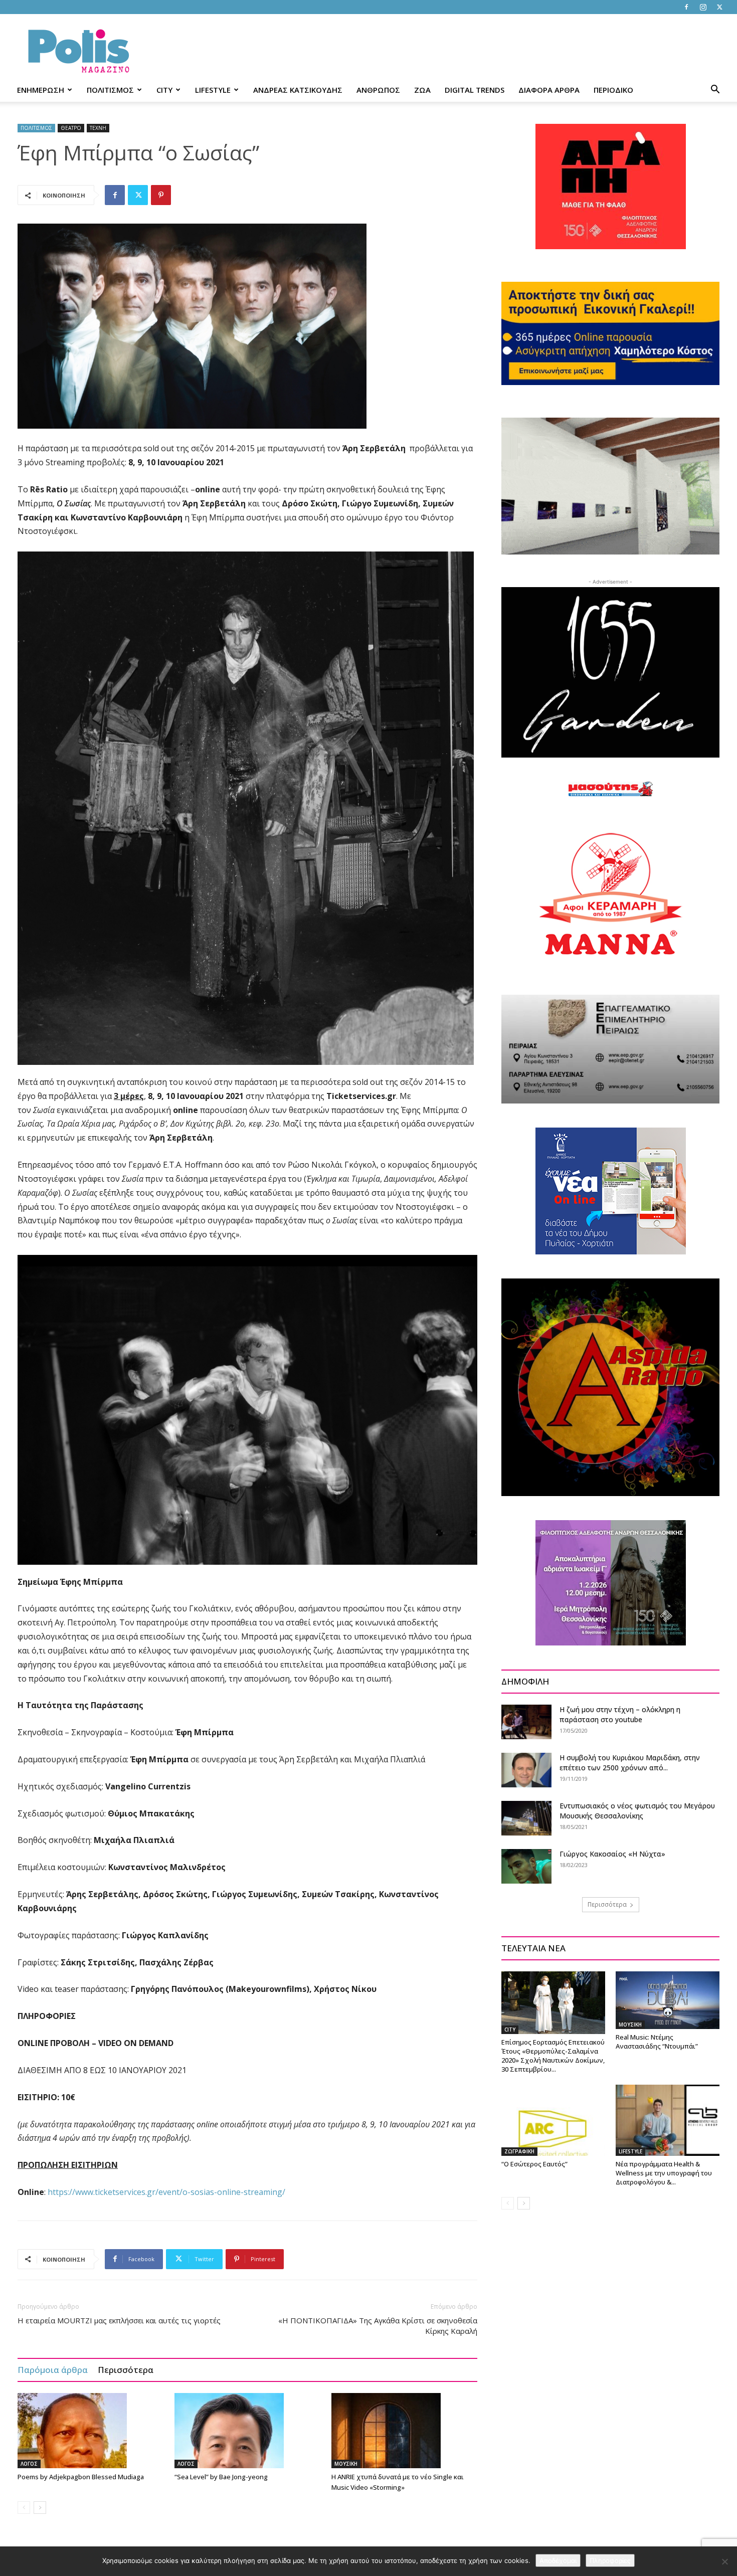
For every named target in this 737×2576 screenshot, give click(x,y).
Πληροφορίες (610, 2560)
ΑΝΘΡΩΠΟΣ (378, 90)
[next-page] (40, 2508)
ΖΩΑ (422, 90)
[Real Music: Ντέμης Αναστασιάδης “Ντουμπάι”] (668, 2000)
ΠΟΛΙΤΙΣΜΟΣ (110, 90)
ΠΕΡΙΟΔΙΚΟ (613, 90)
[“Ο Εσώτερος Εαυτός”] (553, 2120)
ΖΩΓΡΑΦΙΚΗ (519, 2151)
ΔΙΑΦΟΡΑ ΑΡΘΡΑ (549, 90)
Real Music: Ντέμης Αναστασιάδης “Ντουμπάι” (657, 2042)
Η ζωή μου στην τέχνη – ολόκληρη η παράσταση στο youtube (620, 1714)
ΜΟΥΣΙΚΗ (346, 2464)
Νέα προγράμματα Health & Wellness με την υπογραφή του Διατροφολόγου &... (664, 2173)
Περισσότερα (126, 2370)
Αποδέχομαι (558, 2560)
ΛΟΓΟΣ (29, 2464)
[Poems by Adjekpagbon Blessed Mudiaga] (91, 2431)
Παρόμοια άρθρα (53, 2370)
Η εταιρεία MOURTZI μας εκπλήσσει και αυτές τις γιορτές (119, 2320)
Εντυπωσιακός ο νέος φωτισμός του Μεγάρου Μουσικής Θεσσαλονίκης (637, 1811)
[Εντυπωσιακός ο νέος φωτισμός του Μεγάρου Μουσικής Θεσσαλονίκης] (526, 1818)
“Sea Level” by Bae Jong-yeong (221, 2477)
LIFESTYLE (213, 90)
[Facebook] (686, 7)
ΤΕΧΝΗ (98, 128)
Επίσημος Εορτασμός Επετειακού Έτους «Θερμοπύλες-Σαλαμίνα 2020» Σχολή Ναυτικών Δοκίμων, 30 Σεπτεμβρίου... (553, 2056)
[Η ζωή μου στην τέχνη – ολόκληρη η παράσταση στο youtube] (526, 1722)
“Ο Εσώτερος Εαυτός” (534, 2164)
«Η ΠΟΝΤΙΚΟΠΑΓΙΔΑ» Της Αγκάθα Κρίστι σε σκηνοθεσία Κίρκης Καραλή (378, 2326)
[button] (715, 90)
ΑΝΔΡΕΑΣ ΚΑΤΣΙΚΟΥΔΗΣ (298, 90)
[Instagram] (703, 7)
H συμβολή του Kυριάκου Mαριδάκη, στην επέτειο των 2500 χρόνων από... (630, 1763)
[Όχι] (724, 2561)
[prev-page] (24, 2508)
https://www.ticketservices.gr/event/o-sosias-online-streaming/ (166, 2192)
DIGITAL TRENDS (475, 90)
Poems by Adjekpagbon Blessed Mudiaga (81, 2477)
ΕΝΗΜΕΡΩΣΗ (41, 90)
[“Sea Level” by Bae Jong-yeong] (248, 2431)
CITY (164, 90)
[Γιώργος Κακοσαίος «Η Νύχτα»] (526, 1866)
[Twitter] (719, 7)
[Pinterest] (161, 195)
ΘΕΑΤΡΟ (71, 128)
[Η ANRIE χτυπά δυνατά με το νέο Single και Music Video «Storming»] (405, 2431)
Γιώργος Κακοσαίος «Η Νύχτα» (612, 1854)
